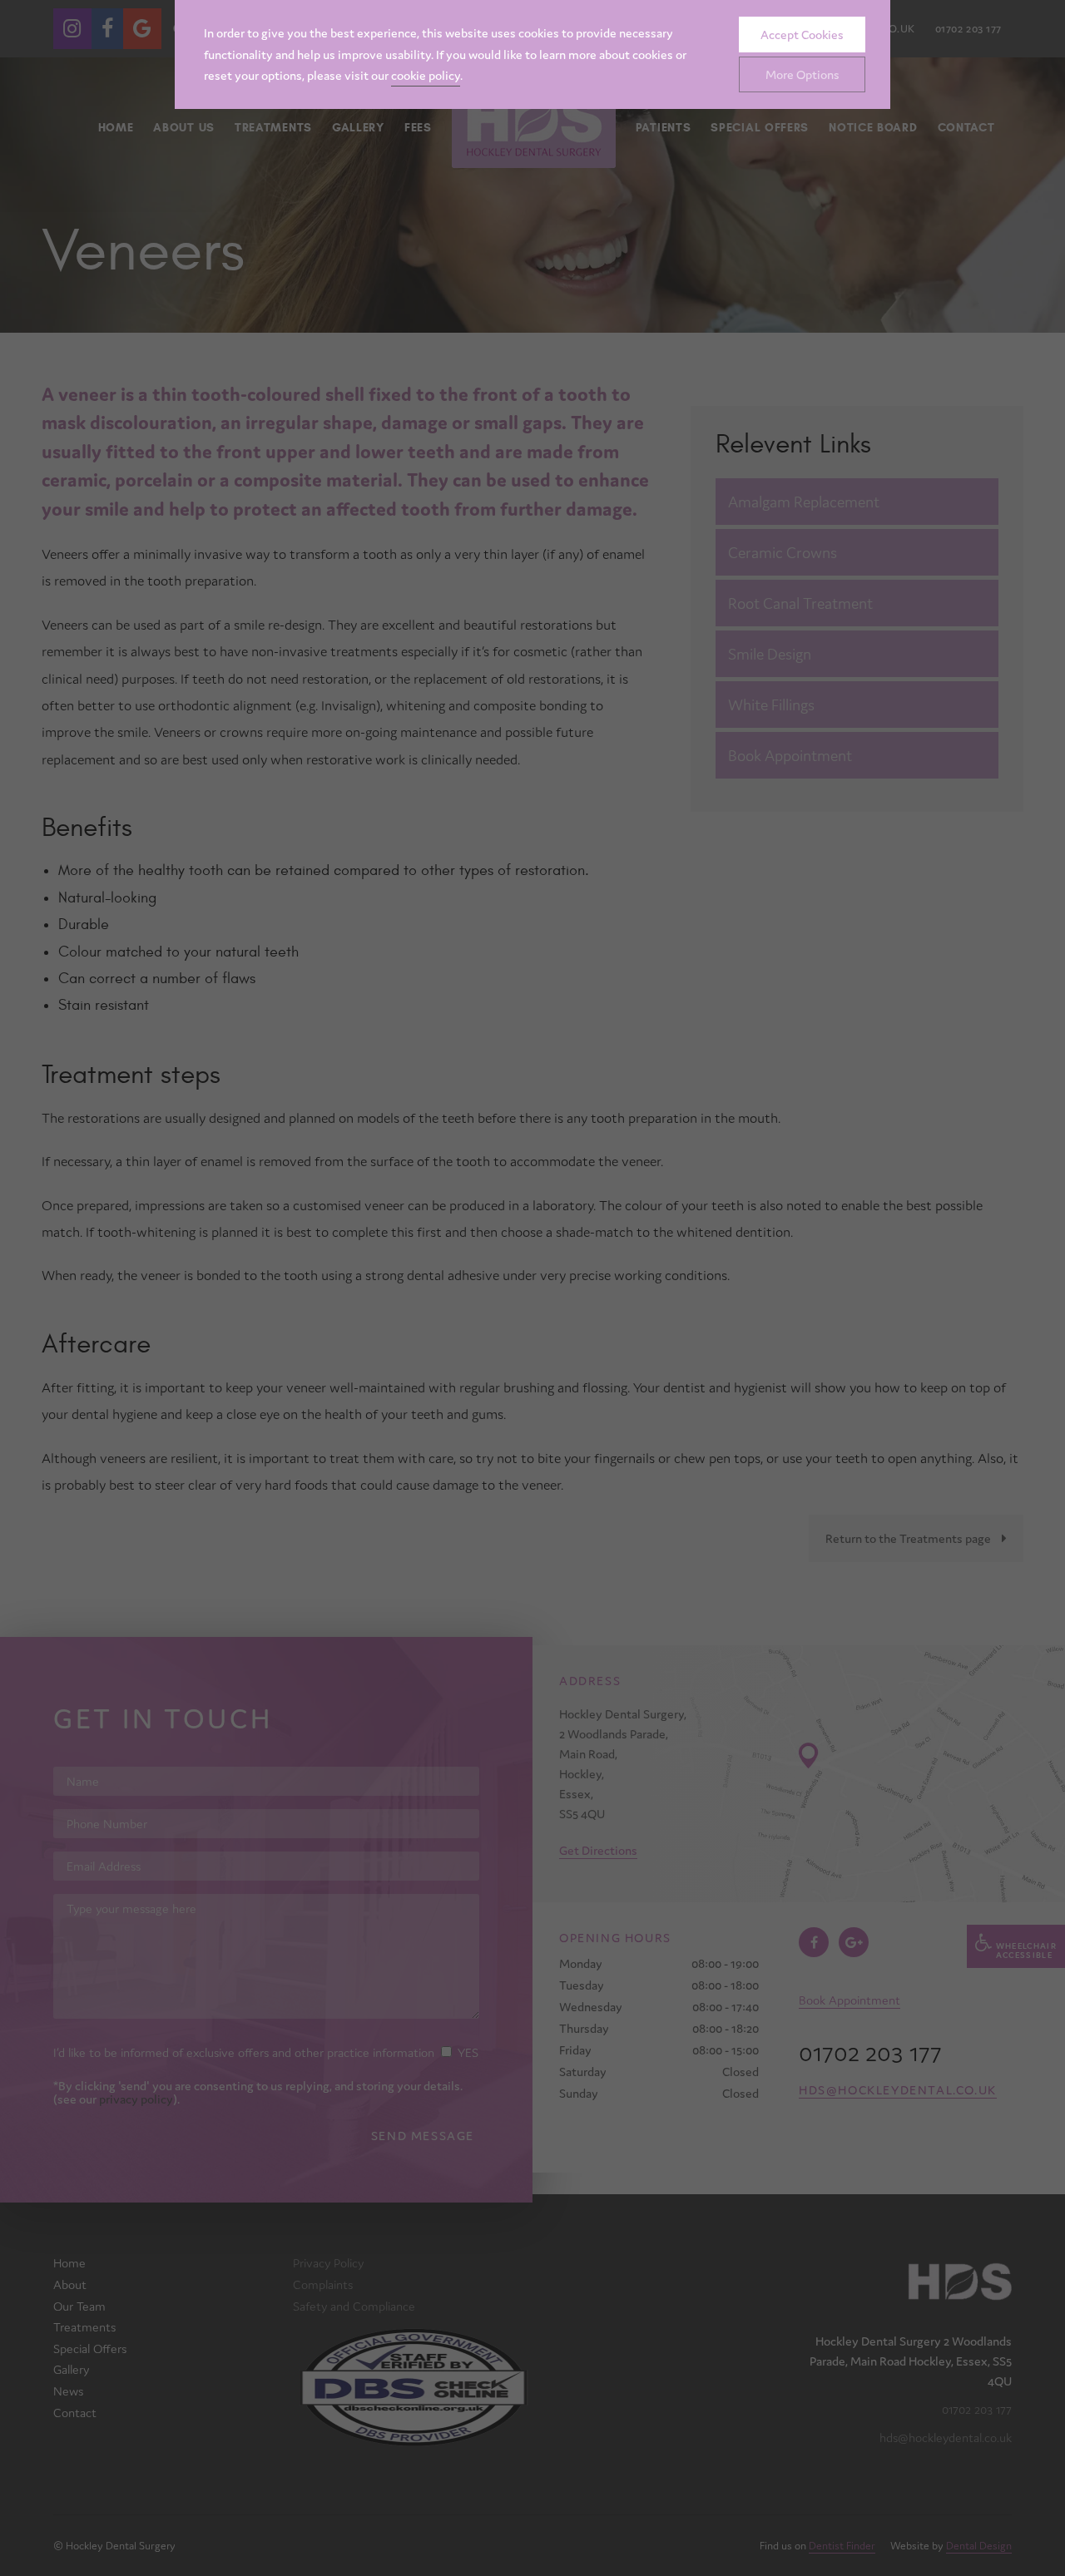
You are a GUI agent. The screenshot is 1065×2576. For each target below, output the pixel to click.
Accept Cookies (802, 35)
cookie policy (426, 75)
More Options (802, 74)
